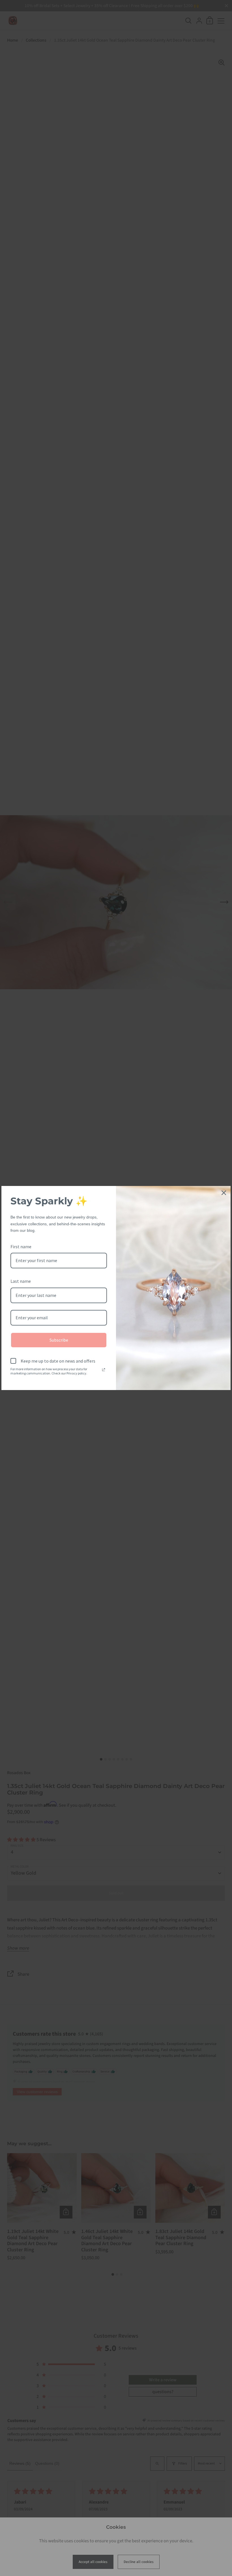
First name (21, 1247)
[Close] (224, 1193)
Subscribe (59, 1340)
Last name (21, 1281)
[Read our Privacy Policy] (104, 1370)
